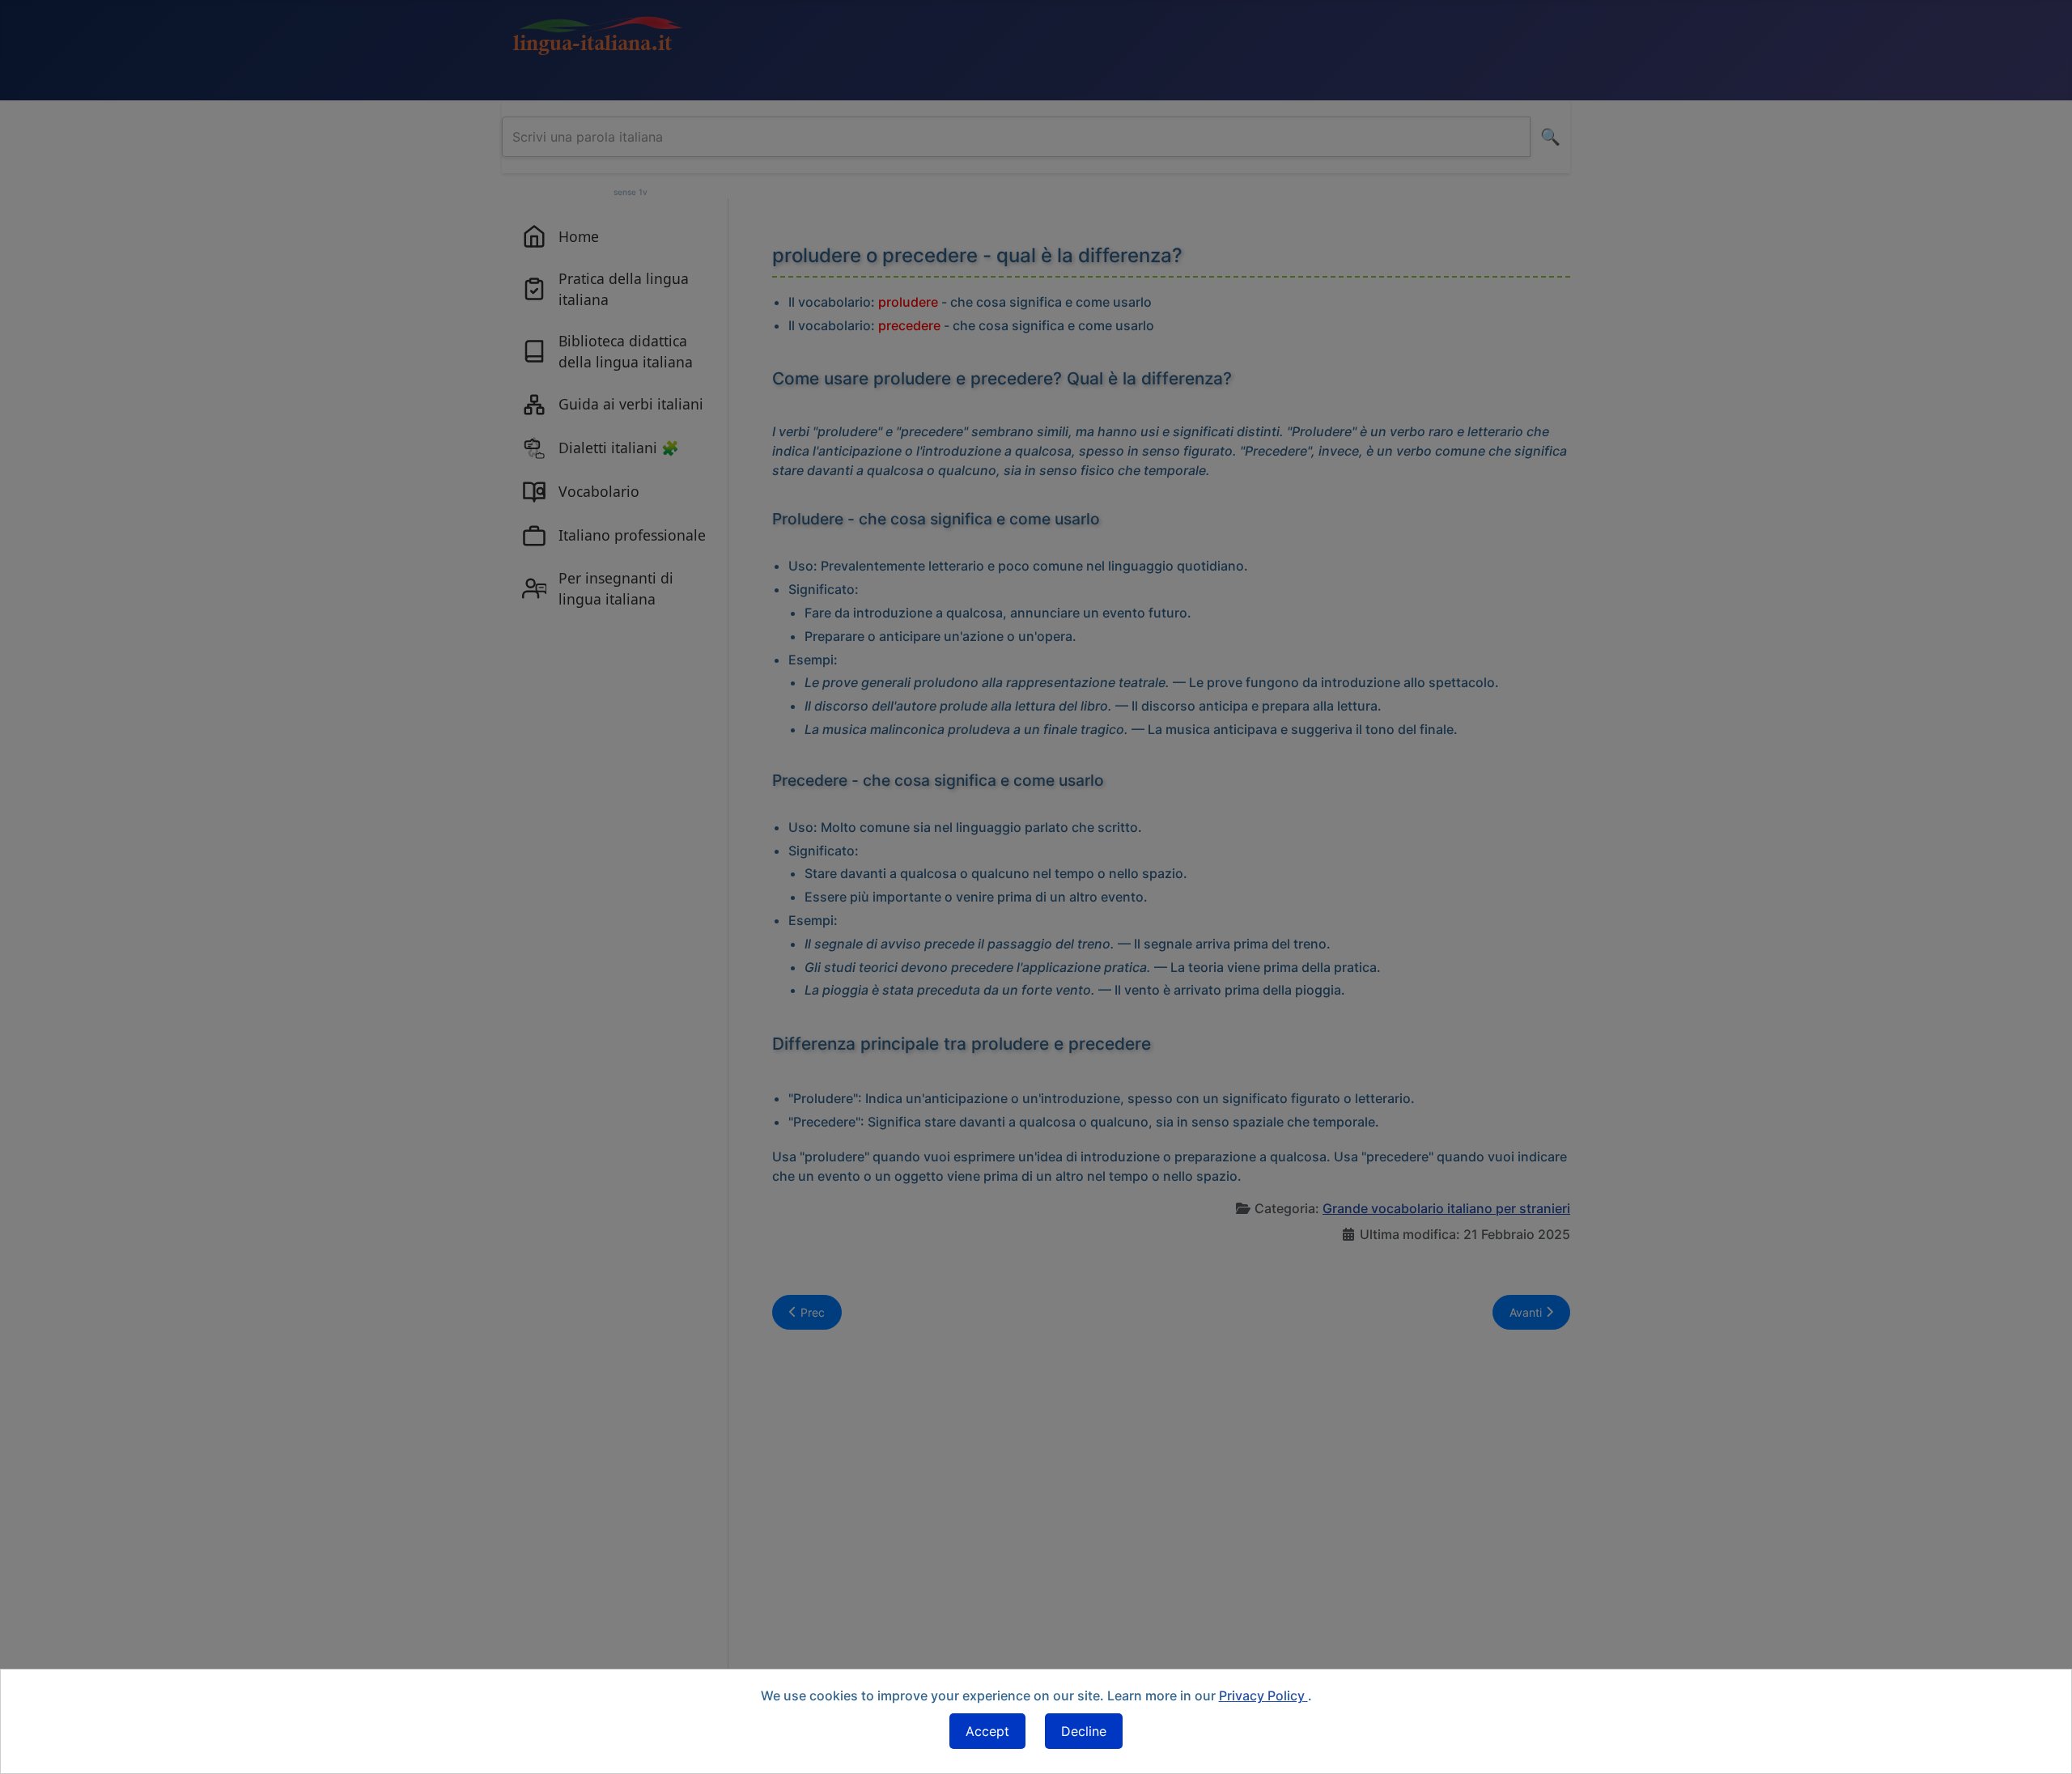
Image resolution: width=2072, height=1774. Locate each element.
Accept (987, 1731)
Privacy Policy (1263, 1695)
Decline (1084, 1731)
